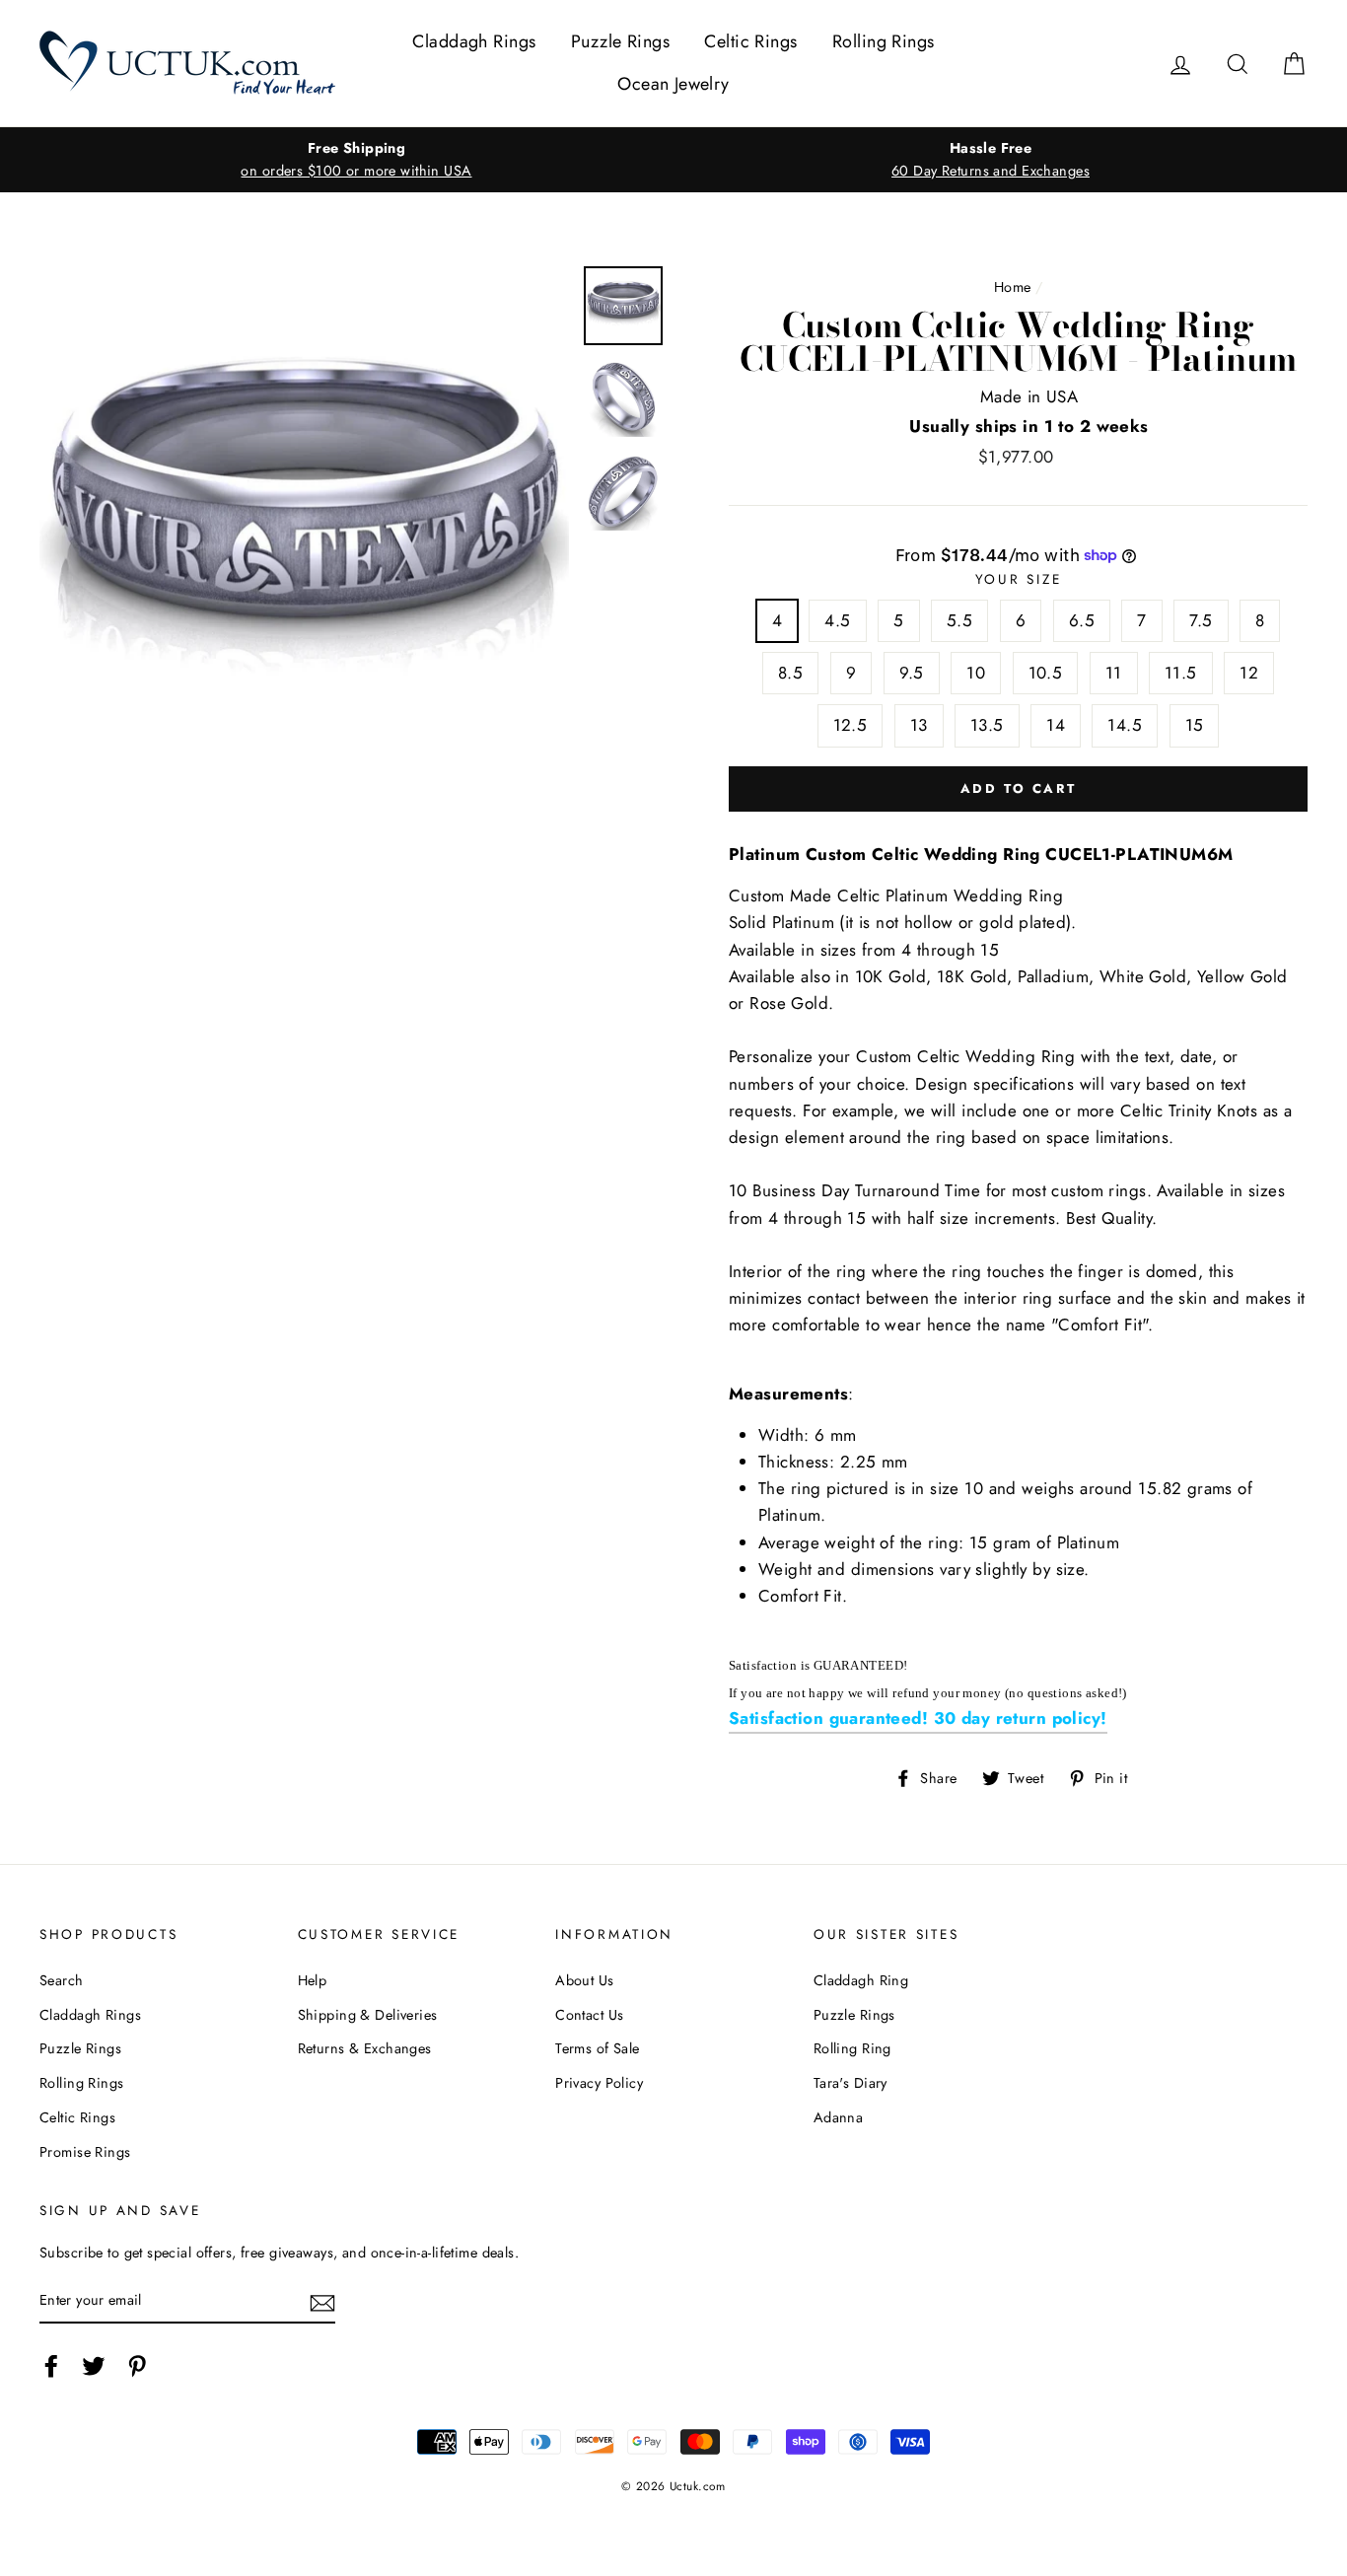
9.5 (912, 673)
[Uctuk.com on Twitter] (94, 2365)
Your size (1018, 579)
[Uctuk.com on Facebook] (51, 2365)
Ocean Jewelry (673, 84)
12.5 (851, 725)
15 (1195, 725)
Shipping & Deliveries (368, 2015)
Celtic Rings (750, 41)
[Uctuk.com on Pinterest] (137, 2365)
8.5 (790, 673)
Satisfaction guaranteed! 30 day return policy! (918, 1718)
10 (976, 673)
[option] (356, 160)
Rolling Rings (884, 41)
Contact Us (589, 2015)
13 (919, 725)
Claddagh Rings (474, 41)
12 (1249, 673)
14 (1056, 725)
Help (313, 1980)
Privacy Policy (599, 2083)
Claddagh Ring (861, 1980)
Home (1013, 287)
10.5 (1046, 673)
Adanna (839, 2117)
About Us (584, 1980)
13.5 (987, 725)
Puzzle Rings (620, 41)
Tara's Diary (851, 2083)
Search (62, 1980)
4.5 (837, 620)
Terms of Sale (598, 2048)
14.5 (1125, 725)
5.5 (959, 620)
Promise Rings (85, 2152)
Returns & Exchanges (365, 2048)
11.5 (1181, 673)
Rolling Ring (852, 2048)
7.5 (1201, 620)
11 (1114, 673)
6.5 (1082, 620)
